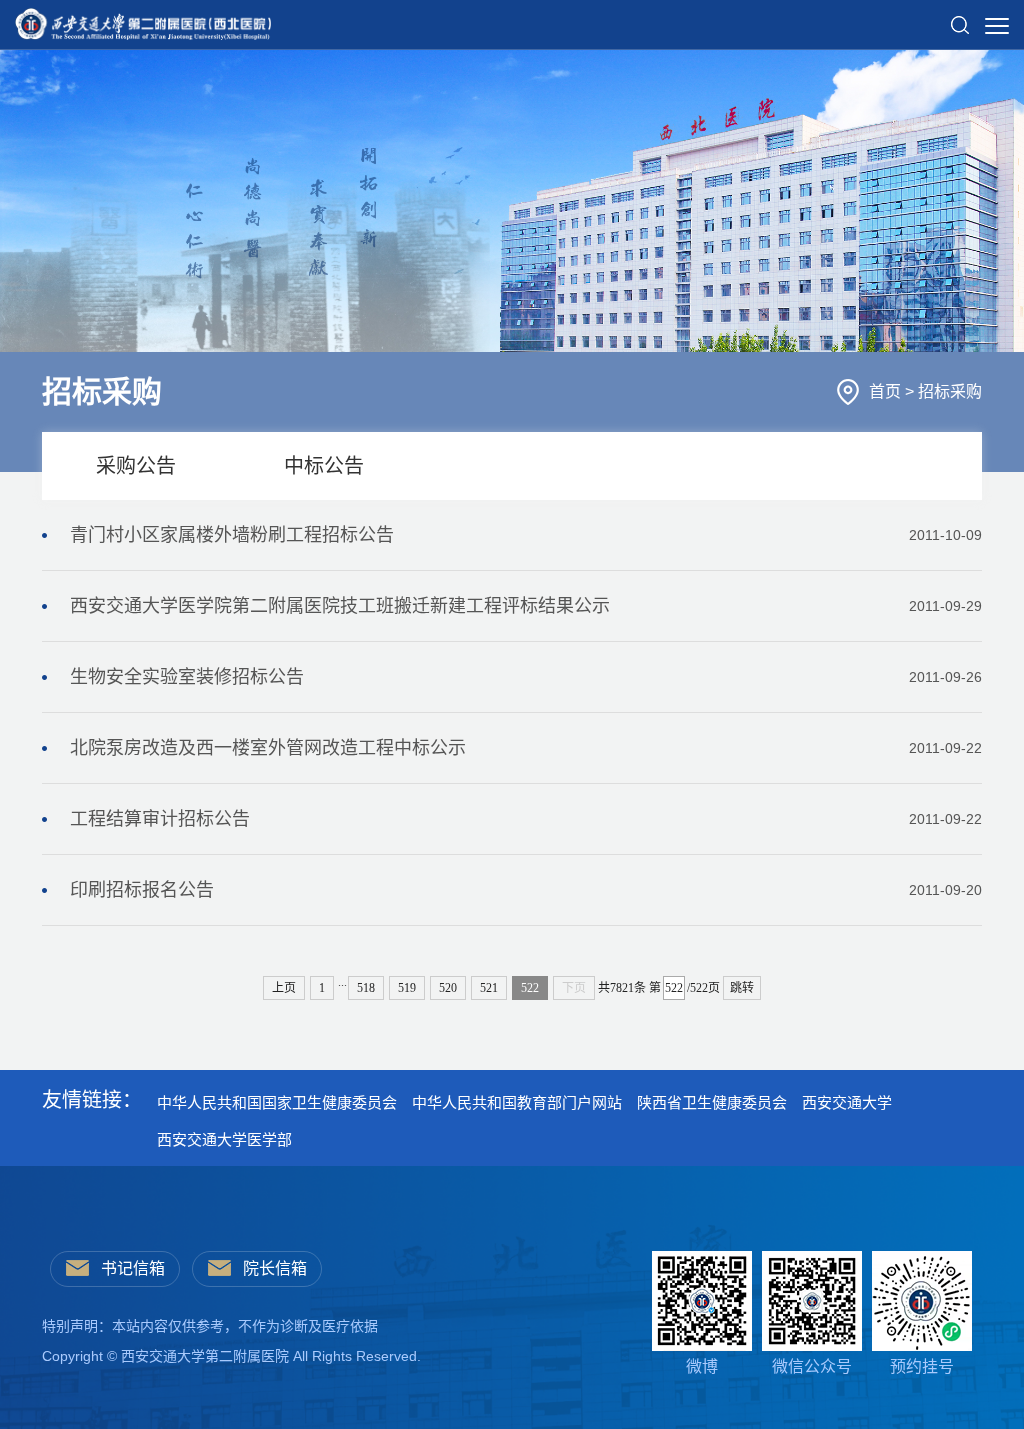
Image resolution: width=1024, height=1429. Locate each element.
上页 (284, 988)
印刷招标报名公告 (526, 890)
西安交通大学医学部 (224, 1139)
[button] (960, 17)
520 (448, 988)
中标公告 (324, 466)
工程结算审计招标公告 (526, 819)
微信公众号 (812, 1366)
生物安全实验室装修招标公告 (526, 677)
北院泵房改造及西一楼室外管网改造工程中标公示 (526, 748)
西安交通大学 (847, 1102)
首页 (887, 391)
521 (489, 988)
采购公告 (136, 466)
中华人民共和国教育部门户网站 (517, 1102)
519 (407, 988)
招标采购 (950, 391)
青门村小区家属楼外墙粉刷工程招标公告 (526, 535)
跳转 (742, 988)
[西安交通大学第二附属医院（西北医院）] (143, 19)
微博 (702, 1366)
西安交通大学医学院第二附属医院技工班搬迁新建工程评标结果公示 (526, 606)
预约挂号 (922, 1366)
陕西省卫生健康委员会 (712, 1102)
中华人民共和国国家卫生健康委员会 (277, 1102)
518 (366, 988)
